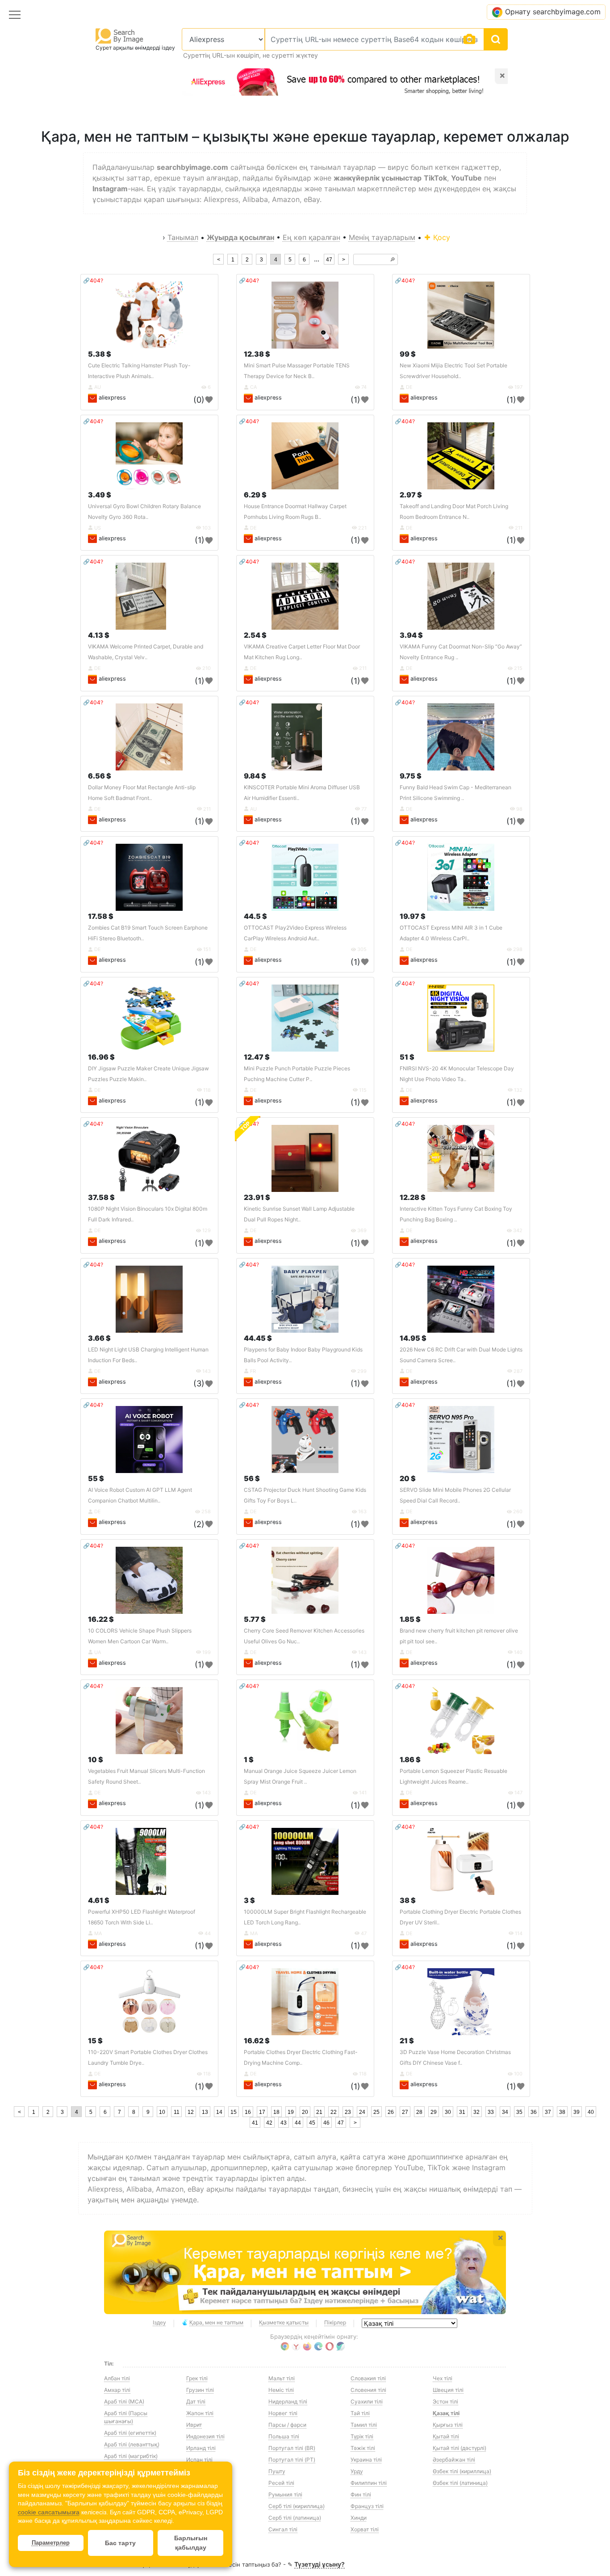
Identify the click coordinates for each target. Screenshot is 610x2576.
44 (298, 2123)
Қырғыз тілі (448, 2425)
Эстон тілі (445, 2401)
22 (334, 2112)
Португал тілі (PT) (292, 2460)
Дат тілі (196, 2401)
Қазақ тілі (446, 2413)
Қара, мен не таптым (216, 2322)
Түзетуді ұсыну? (320, 2564)
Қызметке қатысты (284, 2322)
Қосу (441, 237)
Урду (357, 2471)
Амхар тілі (117, 2390)
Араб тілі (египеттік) (130, 2433)
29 (434, 2112)
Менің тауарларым (382, 237)
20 (305, 2112)
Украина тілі (366, 2460)
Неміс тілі (281, 2390)
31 (462, 2112)
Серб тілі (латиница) (295, 2518)
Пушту (277, 2471)
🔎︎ (393, 260)
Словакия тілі (368, 2378)
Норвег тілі (283, 2413)
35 (519, 2112)
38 (562, 2112)
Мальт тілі (282, 2378)
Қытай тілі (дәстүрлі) (460, 2448)
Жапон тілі (200, 2413)
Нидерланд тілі (288, 2401)
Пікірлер (335, 2322)
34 (505, 2112)
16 (248, 2112)
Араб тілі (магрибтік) (131, 2456)
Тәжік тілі (363, 2448)
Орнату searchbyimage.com (553, 12)
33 (491, 2112)
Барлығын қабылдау (191, 2543)
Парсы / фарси (287, 2425)
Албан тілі (117, 2378)
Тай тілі (360, 2413)
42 (269, 2123)
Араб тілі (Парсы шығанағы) (126, 2417)
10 (162, 2112)
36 (534, 2112)
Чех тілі (443, 2378)
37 (548, 2112)
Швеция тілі (448, 2390)
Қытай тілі (446, 2436)
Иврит (194, 2425)
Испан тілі (199, 2460)
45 (312, 2123)
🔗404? (93, 280)
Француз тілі (367, 2506)
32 (476, 2112)
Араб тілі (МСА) (124, 2401)
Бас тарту (120, 2543)
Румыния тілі (285, 2494)
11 (177, 2112)
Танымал (183, 237)
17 (262, 2112)
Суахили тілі (367, 2401)
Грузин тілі (200, 2390)
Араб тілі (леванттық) (132, 2444)
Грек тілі (197, 2378)
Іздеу (159, 2322)
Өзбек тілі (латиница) (460, 2483)
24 (362, 2112)
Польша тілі (284, 2436)
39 (577, 2112)
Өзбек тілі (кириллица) (462, 2471)
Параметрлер (51, 2543)
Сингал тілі (283, 2529)
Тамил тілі (364, 2425)
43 (284, 2123)
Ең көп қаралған (311, 237)
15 (234, 2112)
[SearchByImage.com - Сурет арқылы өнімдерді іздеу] (120, 36)
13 (205, 2112)
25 (376, 2112)
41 (255, 2123)
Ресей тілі (281, 2483)
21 (319, 2112)
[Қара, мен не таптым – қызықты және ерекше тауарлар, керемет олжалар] (305, 2273)
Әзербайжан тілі (454, 2460)
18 (276, 2112)
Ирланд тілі (201, 2448)
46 (326, 2123)
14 (219, 2112)
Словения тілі (368, 2390)
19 (291, 2112)
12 (191, 2112)
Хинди (359, 2518)
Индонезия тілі (205, 2436)
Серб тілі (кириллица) (297, 2506)
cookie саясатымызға (49, 2512)
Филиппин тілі (369, 2483)
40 (591, 2112)
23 (348, 2112)
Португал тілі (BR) (292, 2448)
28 (419, 2112)
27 (405, 2112)
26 (391, 2112)
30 (448, 2112)
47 (329, 260)
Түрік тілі (362, 2436)
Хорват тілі (365, 2529)
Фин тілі (361, 2494)
